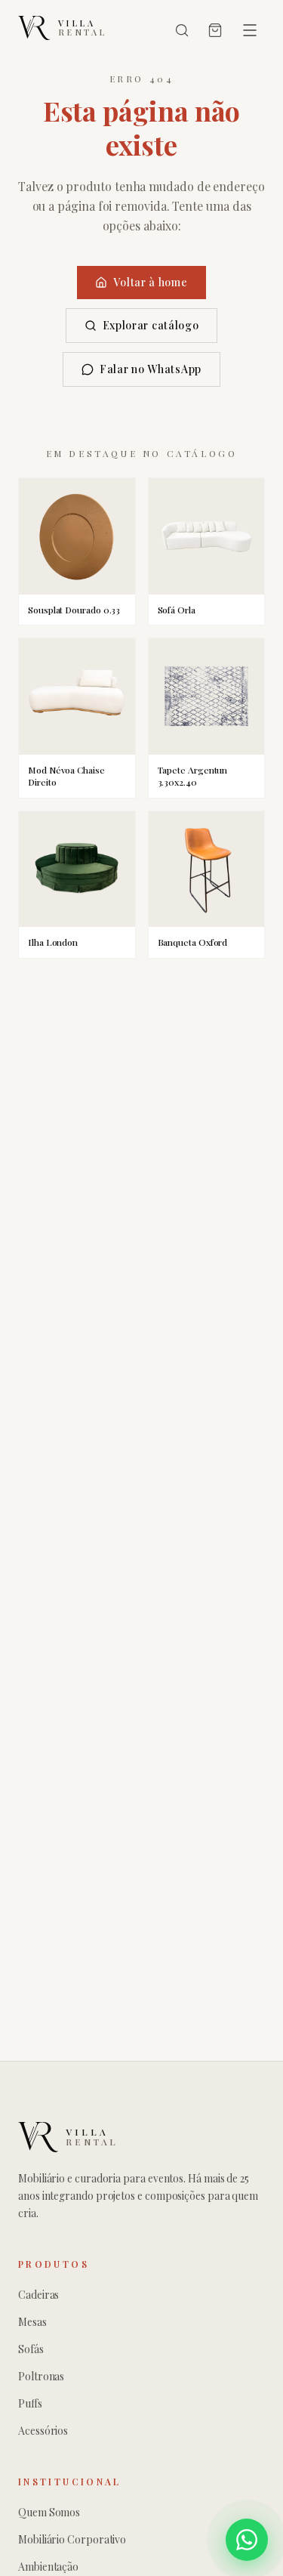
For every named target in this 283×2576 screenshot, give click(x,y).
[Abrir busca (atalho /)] (182, 30)
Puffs (30, 2403)
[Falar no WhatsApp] (247, 2540)
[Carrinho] (215, 30)
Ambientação (48, 2567)
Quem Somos (49, 2512)
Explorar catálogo (151, 325)
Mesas (32, 2322)
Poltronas (41, 2376)
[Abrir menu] (250, 30)
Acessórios (43, 2431)
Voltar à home (150, 282)
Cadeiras (38, 2295)
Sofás (31, 2349)
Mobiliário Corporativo (72, 2539)
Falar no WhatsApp (151, 369)
